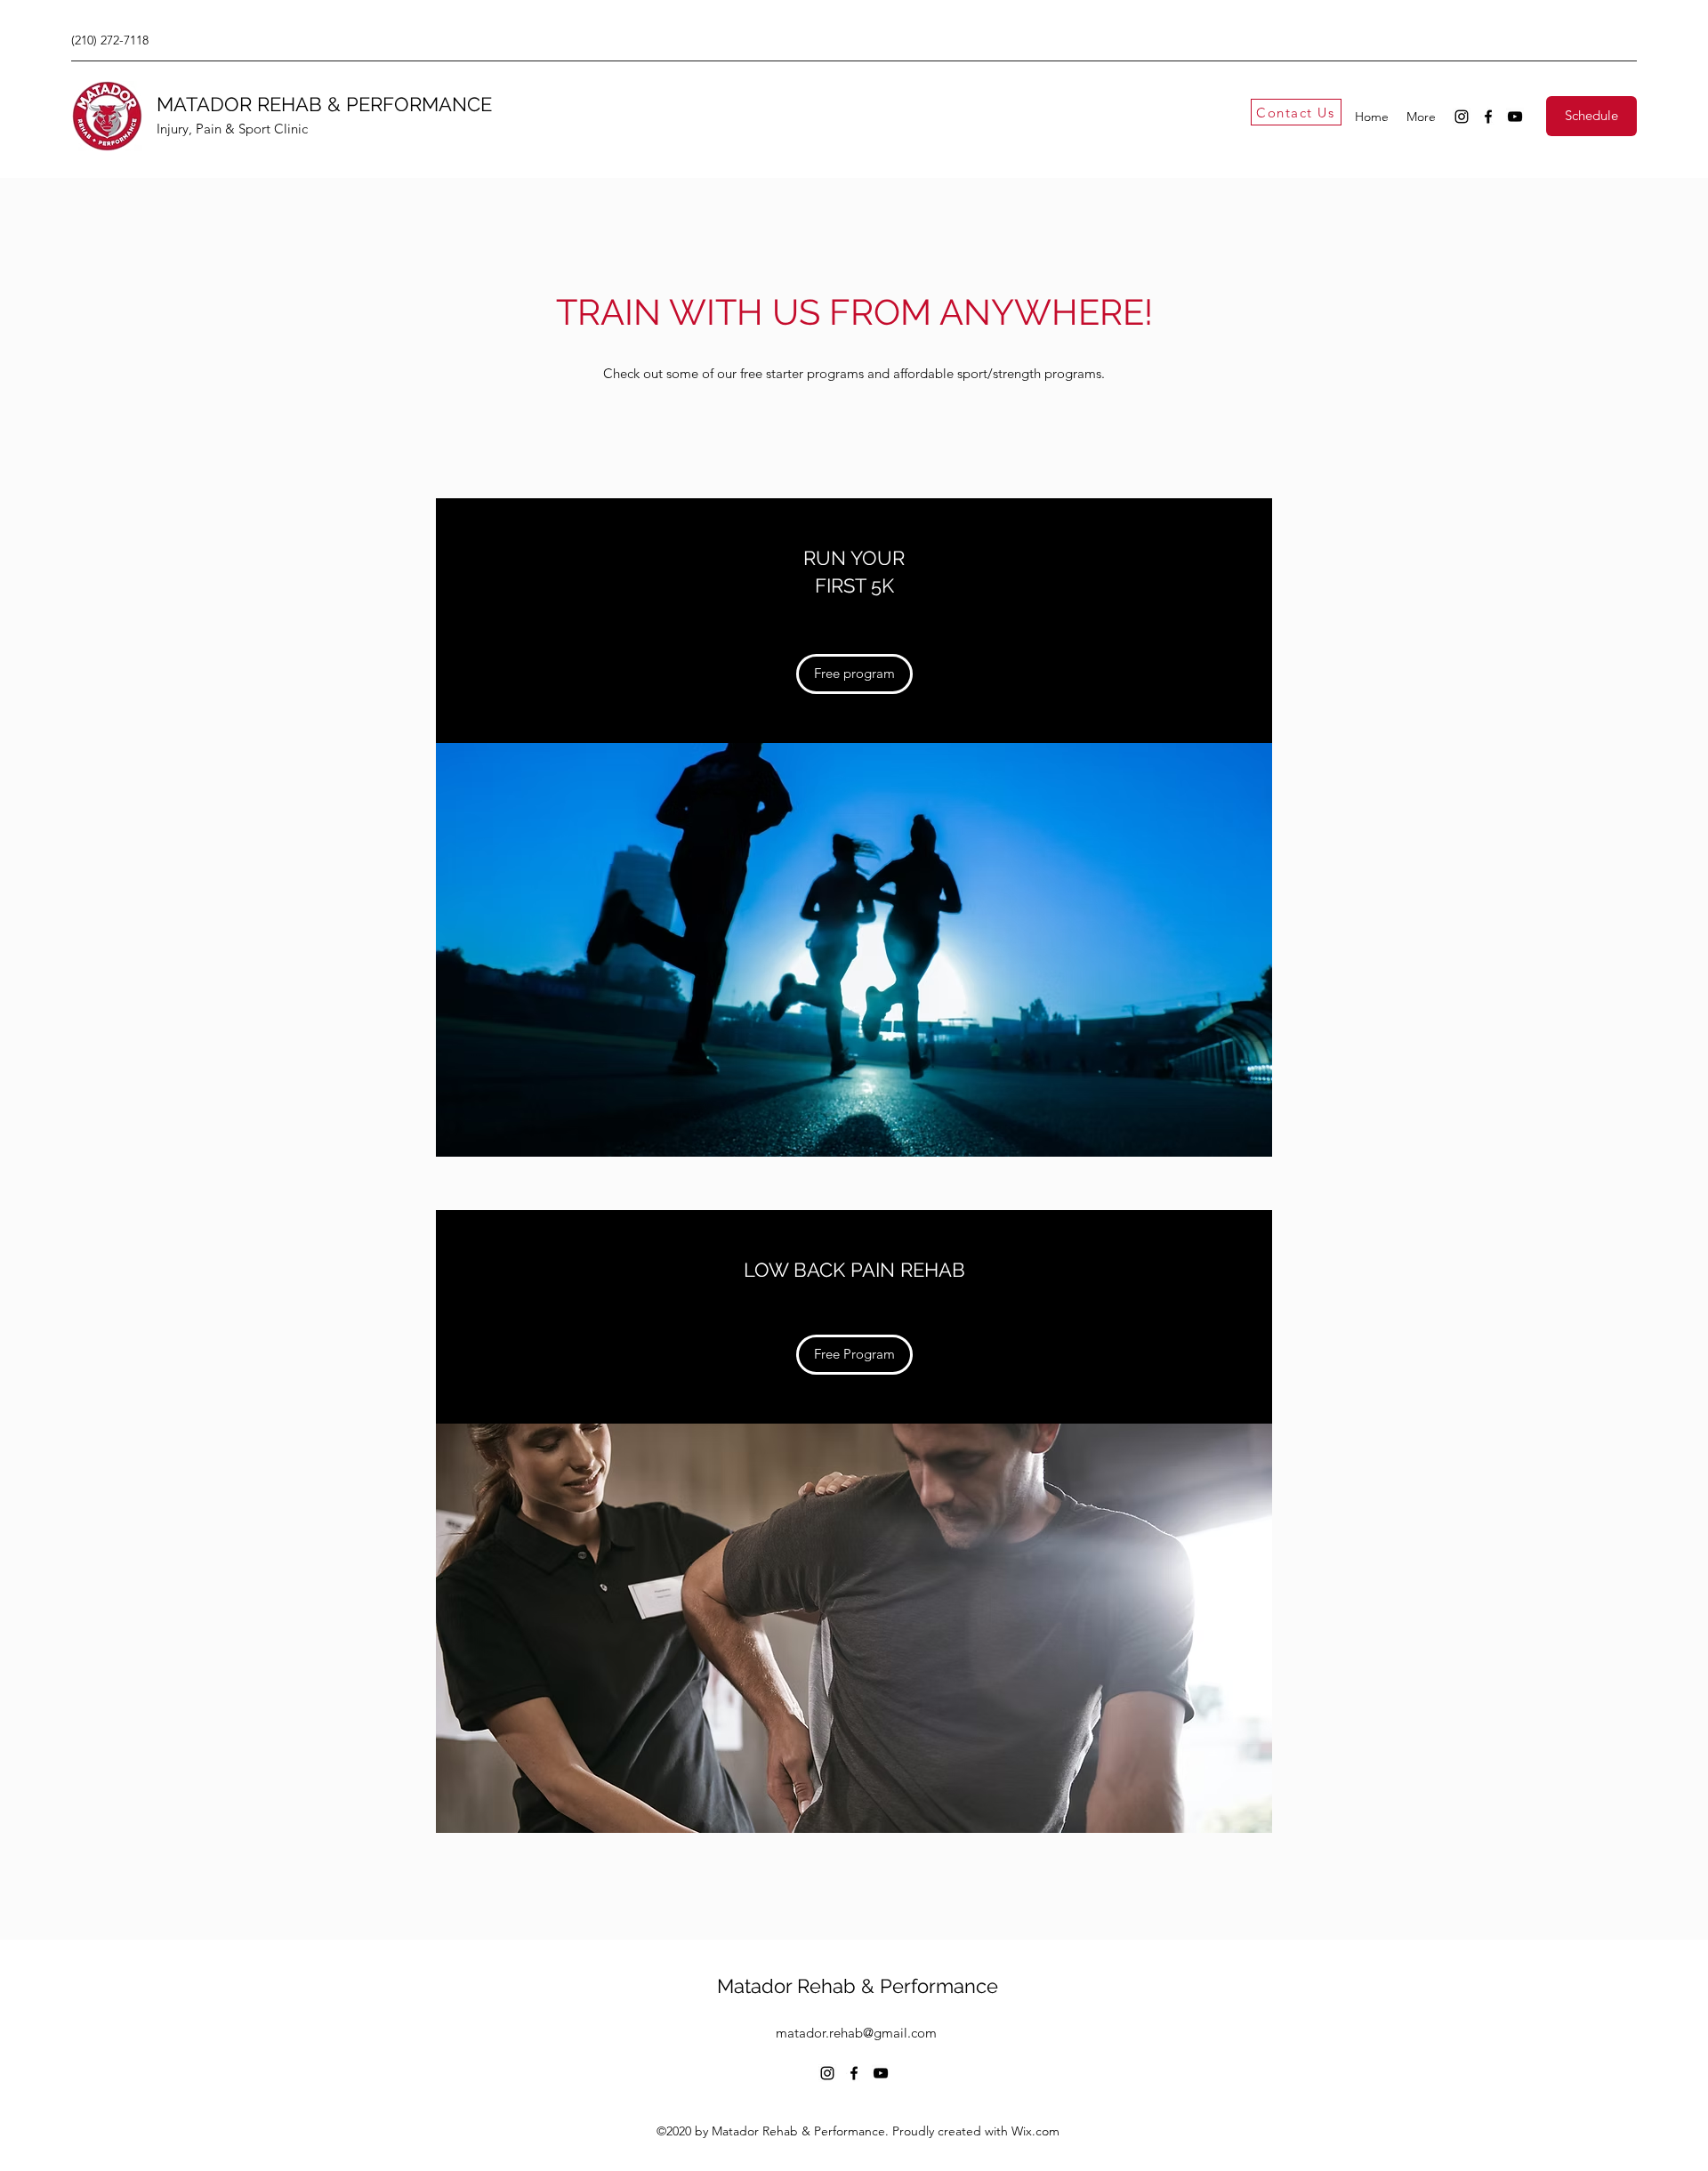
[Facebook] (1488, 117)
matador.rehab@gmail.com (856, 2033)
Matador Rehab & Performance (858, 1986)
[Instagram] (1462, 117)
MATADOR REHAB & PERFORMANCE (324, 104)
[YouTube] (1515, 117)
